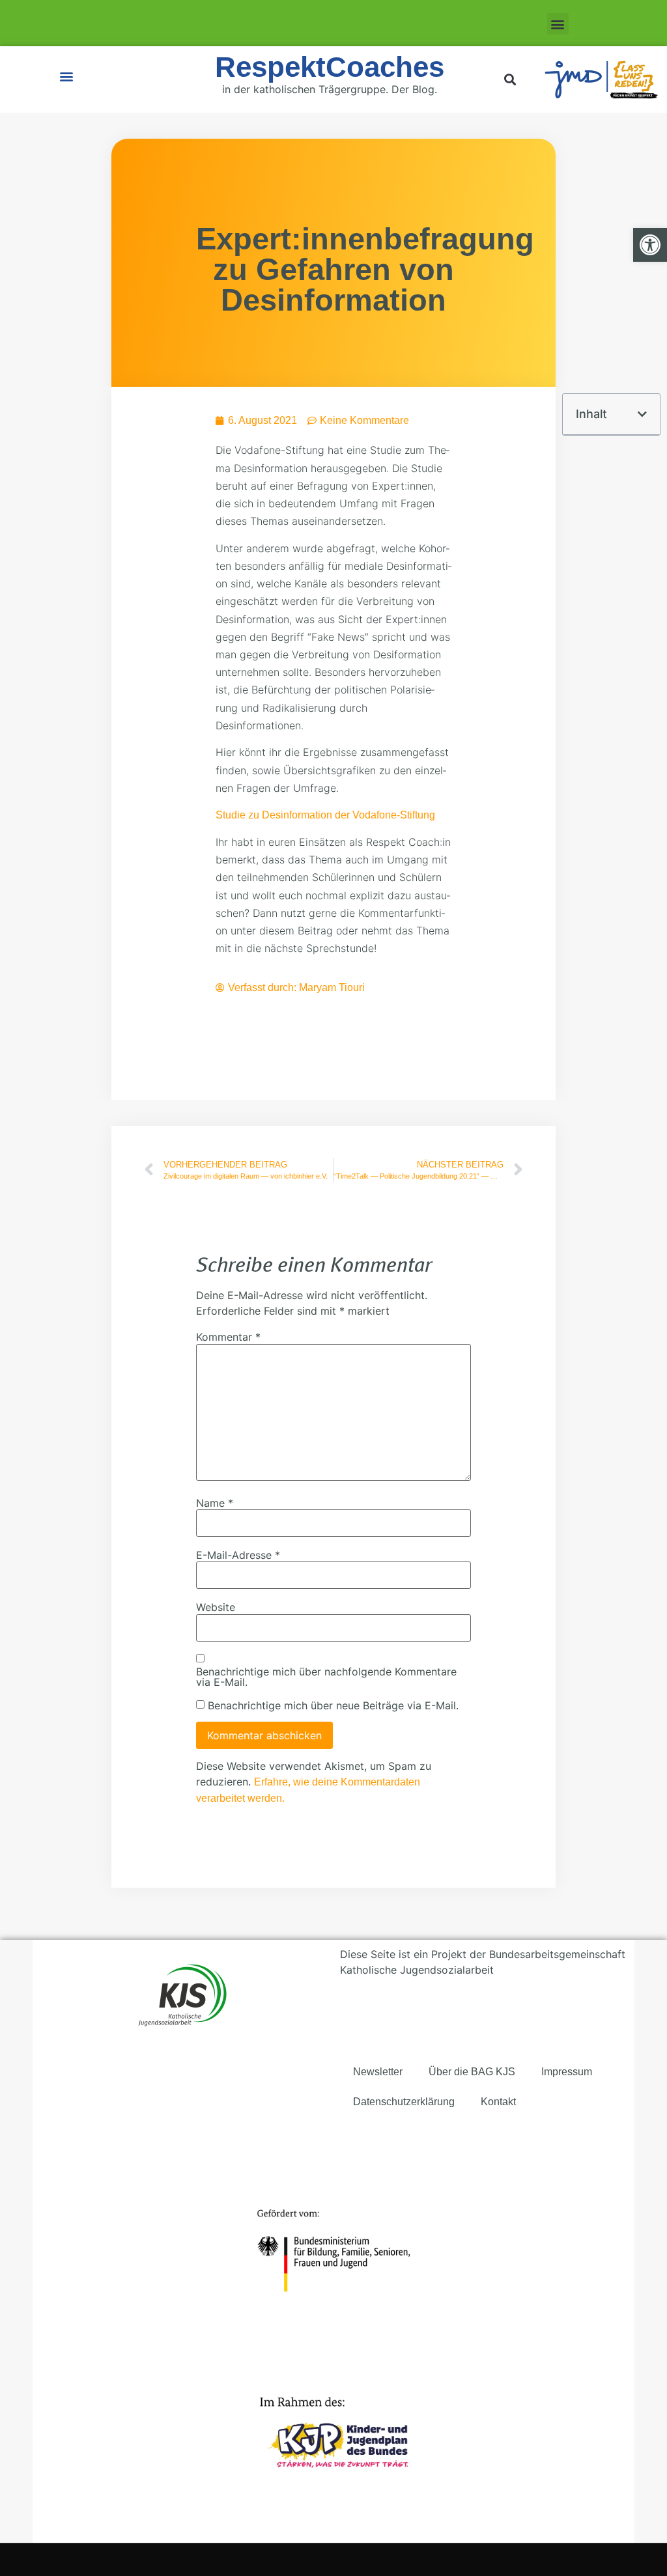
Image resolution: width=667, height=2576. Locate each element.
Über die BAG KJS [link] (472, 2072)
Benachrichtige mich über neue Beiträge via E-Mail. (333, 1705)
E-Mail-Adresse (238, 1555)
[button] (558, 24)
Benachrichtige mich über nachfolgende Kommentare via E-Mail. (326, 1677)
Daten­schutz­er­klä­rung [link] (404, 2102)
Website (216, 1607)
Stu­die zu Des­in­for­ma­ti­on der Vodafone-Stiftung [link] (325, 815)
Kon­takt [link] (498, 2102)
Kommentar (228, 1337)
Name (215, 1503)
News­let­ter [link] (378, 2072)
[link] (650, 245)
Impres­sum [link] (567, 2072)
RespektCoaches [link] (330, 67)
